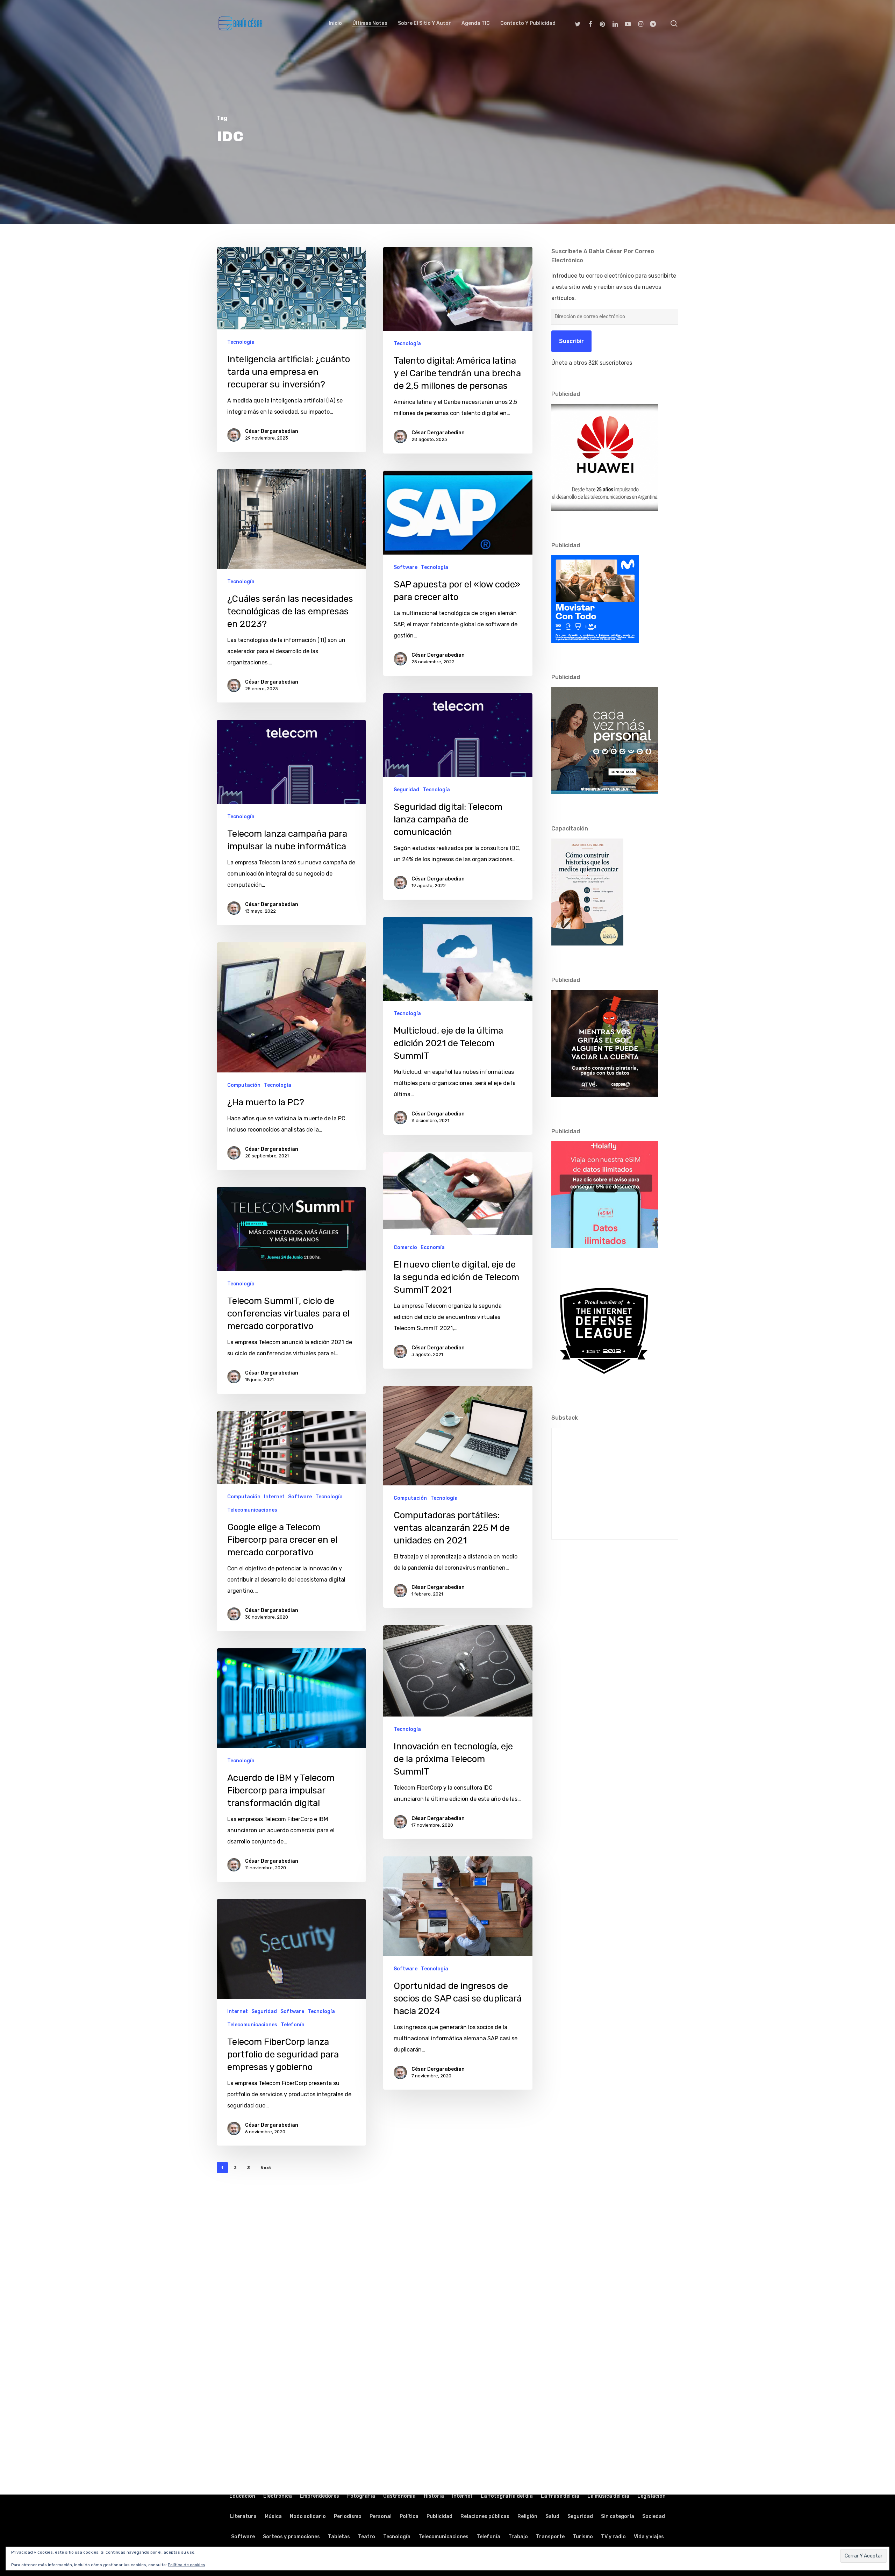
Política (409, 2516)
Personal (381, 2516)
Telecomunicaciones (252, 1510)
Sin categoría (618, 2516)
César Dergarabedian (272, 431)
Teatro (367, 2537)
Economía (433, 1247)
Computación (244, 1085)
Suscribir (571, 341)
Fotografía (361, 2496)
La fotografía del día (507, 2496)
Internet (274, 1497)
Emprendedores (320, 2496)
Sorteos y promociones (291, 2537)
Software (406, 567)
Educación (242, 2496)
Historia (434, 2496)
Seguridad (406, 790)
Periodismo (348, 2516)
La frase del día (560, 2496)
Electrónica (278, 2496)
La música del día (608, 2496)
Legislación (651, 2496)
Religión (527, 2516)
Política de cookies (187, 2565)
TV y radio (613, 2537)
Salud (552, 2516)
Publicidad (439, 2516)
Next (266, 2168)
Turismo (583, 2537)
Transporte (550, 2537)
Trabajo (518, 2537)
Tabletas (339, 2537)
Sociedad (654, 2516)
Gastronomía (399, 2496)
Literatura (243, 2516)
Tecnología (241, 342)
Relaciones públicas (485, 2516)
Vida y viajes (649, 2537)
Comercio (405, 1247)
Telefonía (293, 2025)
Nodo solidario (308, 2516)
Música (273, 2516)
